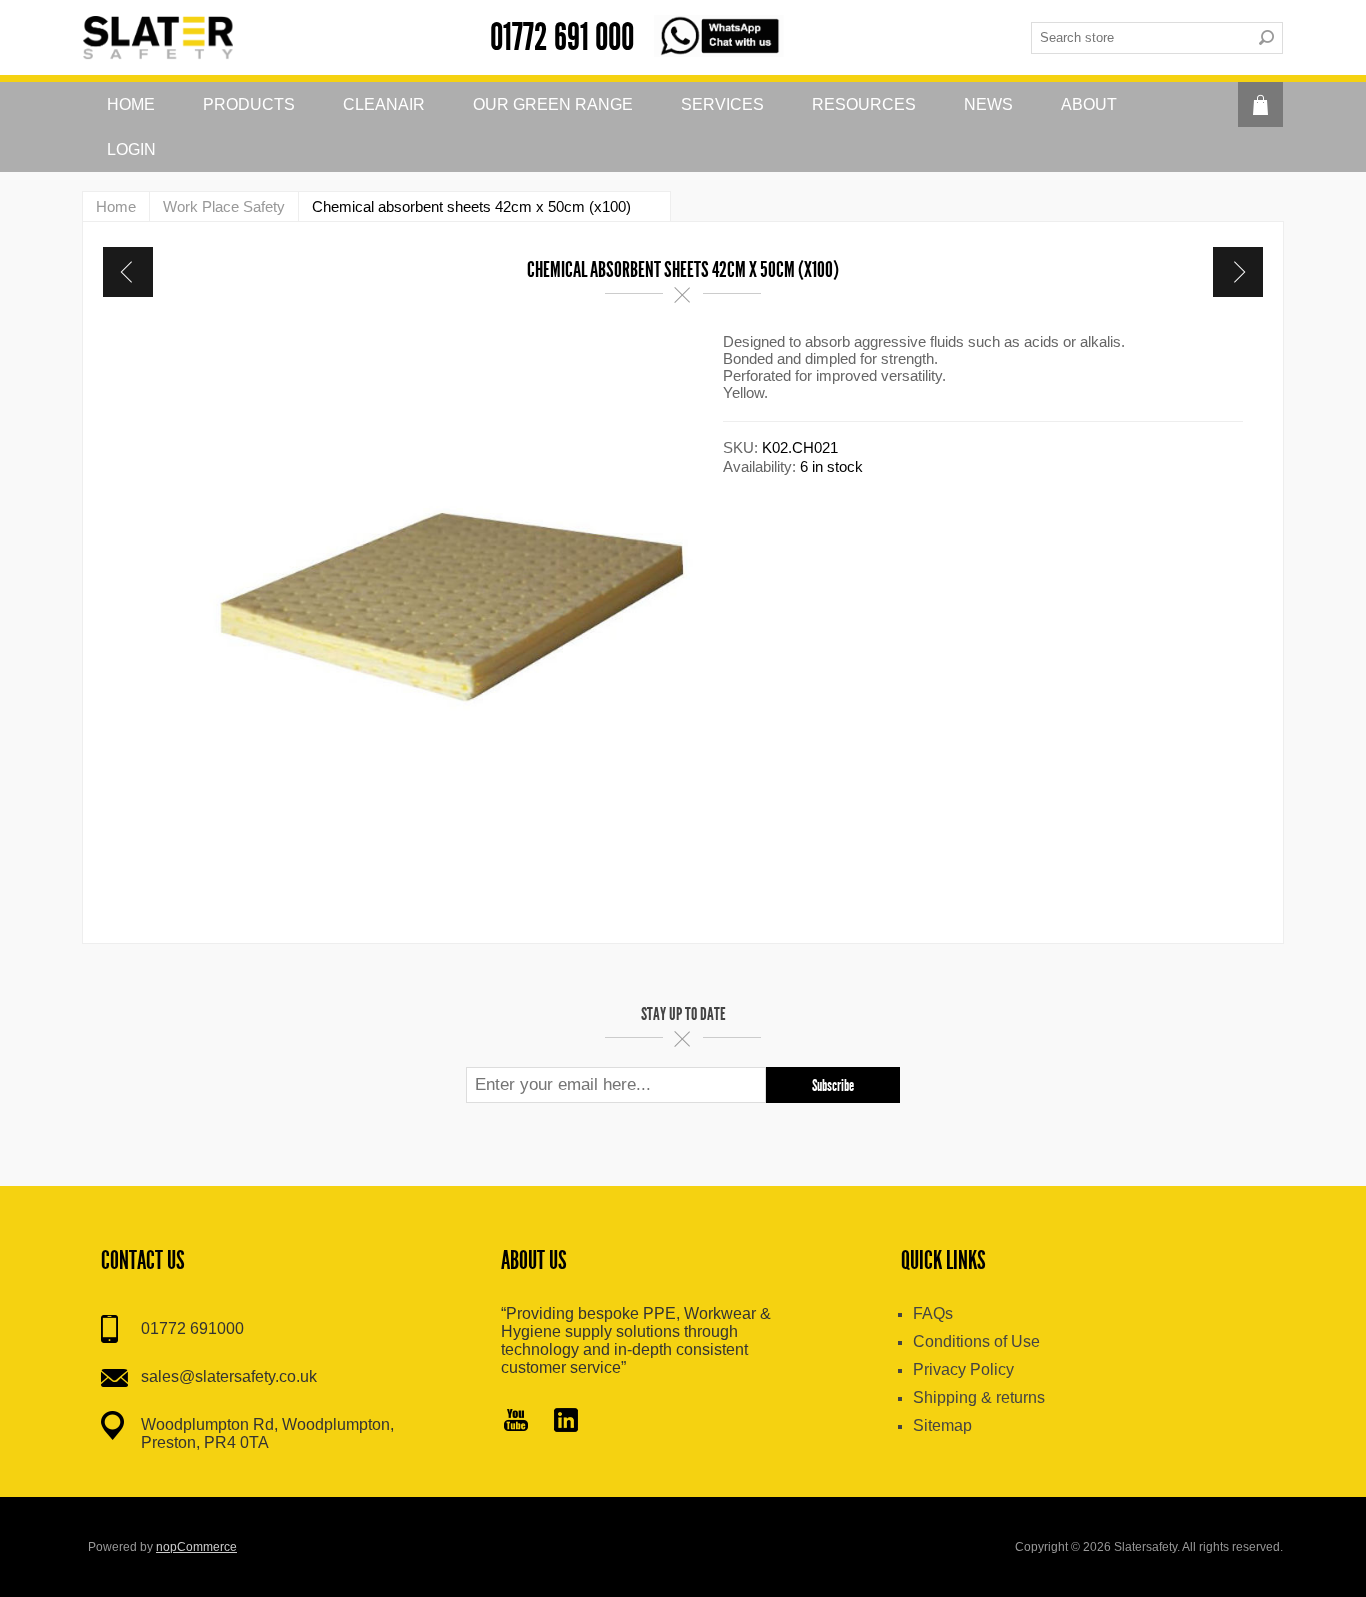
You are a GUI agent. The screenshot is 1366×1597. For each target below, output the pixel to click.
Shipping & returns (979, 1397)
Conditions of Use (976, 1341)
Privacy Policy (963, 1369)
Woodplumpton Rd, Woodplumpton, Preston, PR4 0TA (267, 1433)
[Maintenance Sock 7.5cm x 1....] (1238, 272)
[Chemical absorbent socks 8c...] (128, 272)
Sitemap (942, 1425)
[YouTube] (516, 1422)
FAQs (933, 1313)
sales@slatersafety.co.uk (229, 1376)
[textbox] (1141, 38)
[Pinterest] (566, 1422)
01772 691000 (192, 1328)
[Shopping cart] (1260, 104)
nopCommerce (196, 1547)
